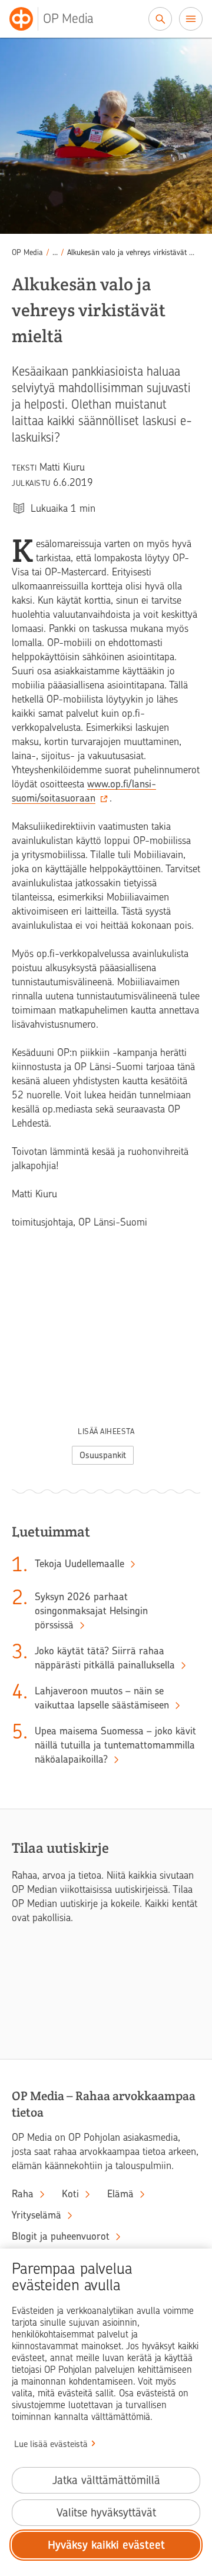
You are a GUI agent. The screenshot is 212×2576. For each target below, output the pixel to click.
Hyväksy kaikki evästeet (106, 2545)
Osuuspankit (103, 1455)
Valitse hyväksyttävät (106, 2513)
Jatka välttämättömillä (106, 2480)
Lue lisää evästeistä (51, 2444)
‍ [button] (55, 252)
